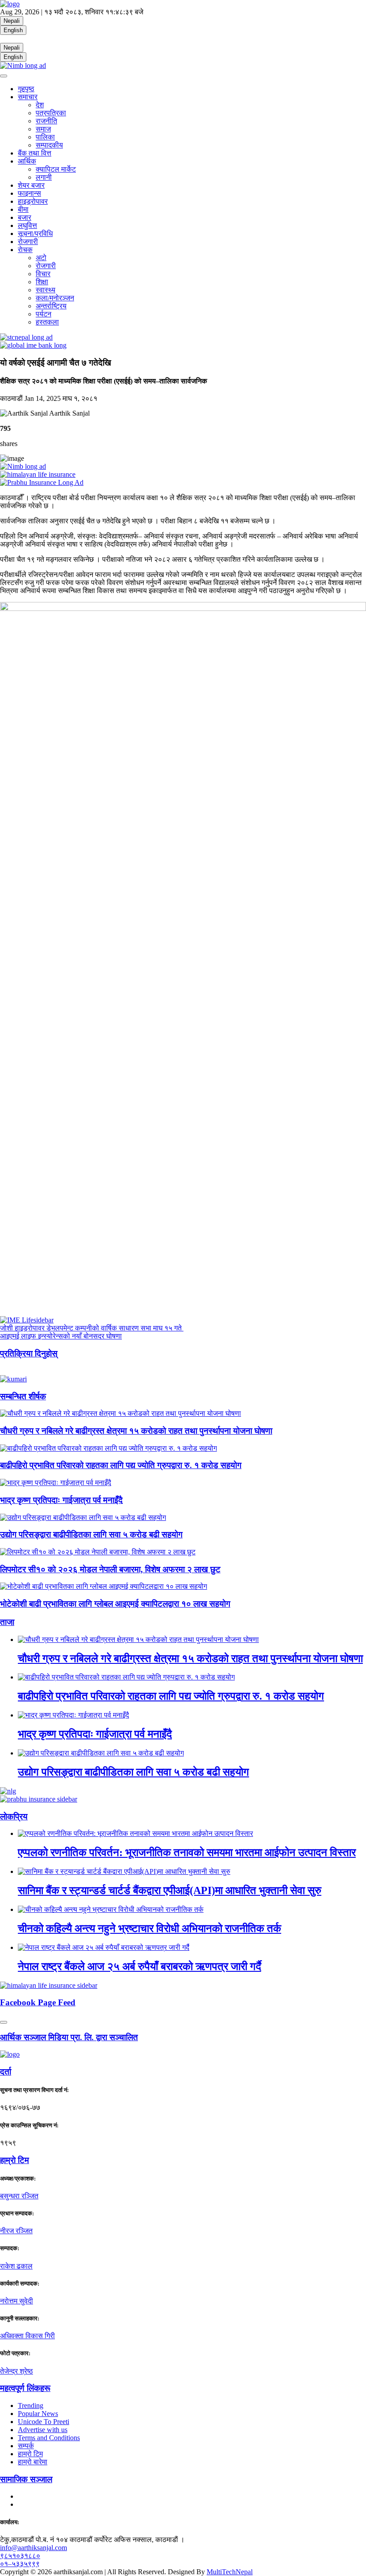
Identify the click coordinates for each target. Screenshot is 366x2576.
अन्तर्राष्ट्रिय (51, 306)
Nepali (12, 21)
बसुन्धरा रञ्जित (19, 2196)
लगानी (44, 177)
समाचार (28, 97)
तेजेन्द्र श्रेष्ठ (17, 2371)
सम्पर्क (26, 2446)
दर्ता (6, 2072)
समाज (43, 129)
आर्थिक (27, 161)
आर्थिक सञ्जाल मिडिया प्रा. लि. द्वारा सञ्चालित (69, 2037)
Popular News (38, 2414)
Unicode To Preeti (44, 2422)
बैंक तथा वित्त (35, 153)
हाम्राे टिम (15, 2160)
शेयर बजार (31, 185)
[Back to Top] (4, 2022)
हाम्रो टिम (30, 2454)
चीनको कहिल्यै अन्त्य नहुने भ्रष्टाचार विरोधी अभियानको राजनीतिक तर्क (150, 1928)
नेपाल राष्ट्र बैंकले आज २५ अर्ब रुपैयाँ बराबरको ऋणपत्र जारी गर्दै (139, 1966)
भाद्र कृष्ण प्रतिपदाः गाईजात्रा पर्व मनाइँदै (61, 1500)
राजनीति (46, 121)
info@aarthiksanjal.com (33, 2548)
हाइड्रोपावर (33, 201)
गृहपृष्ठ (26, 89)
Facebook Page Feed (38, 2002)
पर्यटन (44, 314)
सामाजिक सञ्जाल (26, 2479)
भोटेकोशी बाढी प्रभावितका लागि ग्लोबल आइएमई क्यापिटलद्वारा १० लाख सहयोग (115, 1604)
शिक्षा (42, 282)
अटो (41, 258)
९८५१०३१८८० (20, 2556)
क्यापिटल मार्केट (56, 169)
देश (40, 105)
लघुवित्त (27, 225)
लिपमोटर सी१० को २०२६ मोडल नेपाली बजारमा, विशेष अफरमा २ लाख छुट (110, 1569)
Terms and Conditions (49, 2438)
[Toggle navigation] (4, 76)
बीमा (23, 209)
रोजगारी (28, 242)
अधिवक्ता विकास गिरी (27, 2336)
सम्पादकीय (49, 145)
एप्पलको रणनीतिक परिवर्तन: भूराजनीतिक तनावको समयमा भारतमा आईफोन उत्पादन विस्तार (187, 1852)
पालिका (45, 137)
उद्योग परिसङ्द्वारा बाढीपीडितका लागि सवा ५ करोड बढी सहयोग (91, 1534)
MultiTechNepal (230, 2572)
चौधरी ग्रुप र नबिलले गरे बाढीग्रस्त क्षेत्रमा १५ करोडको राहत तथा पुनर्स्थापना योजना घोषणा (136, 1431)
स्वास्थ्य (46, 290)
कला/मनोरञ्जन (55, 298)
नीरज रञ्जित (16, 2231)
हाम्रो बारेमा (33, 2462)
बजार (25, 217)
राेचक (25, 250)
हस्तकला (47, 322)
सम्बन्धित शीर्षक (23, 1396)
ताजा (7, 1622)
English (13, 30)
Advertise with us (43, 2430)
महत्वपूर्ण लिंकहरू (25, 2388)
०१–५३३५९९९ (20, 2564)
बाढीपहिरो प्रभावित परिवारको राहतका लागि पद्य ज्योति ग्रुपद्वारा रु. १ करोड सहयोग (121, 1465)
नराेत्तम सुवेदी (17, 2301)
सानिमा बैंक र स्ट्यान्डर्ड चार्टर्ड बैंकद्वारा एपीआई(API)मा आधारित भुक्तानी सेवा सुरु (170, 1890)
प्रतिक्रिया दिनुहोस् (29, 1353)
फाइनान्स (29, 193)
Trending (31, 2406)
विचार (43, 274)
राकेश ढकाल (16, 2266)
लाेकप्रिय (14, 1816)
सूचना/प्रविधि (35, 234)
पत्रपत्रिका (51, 113)
